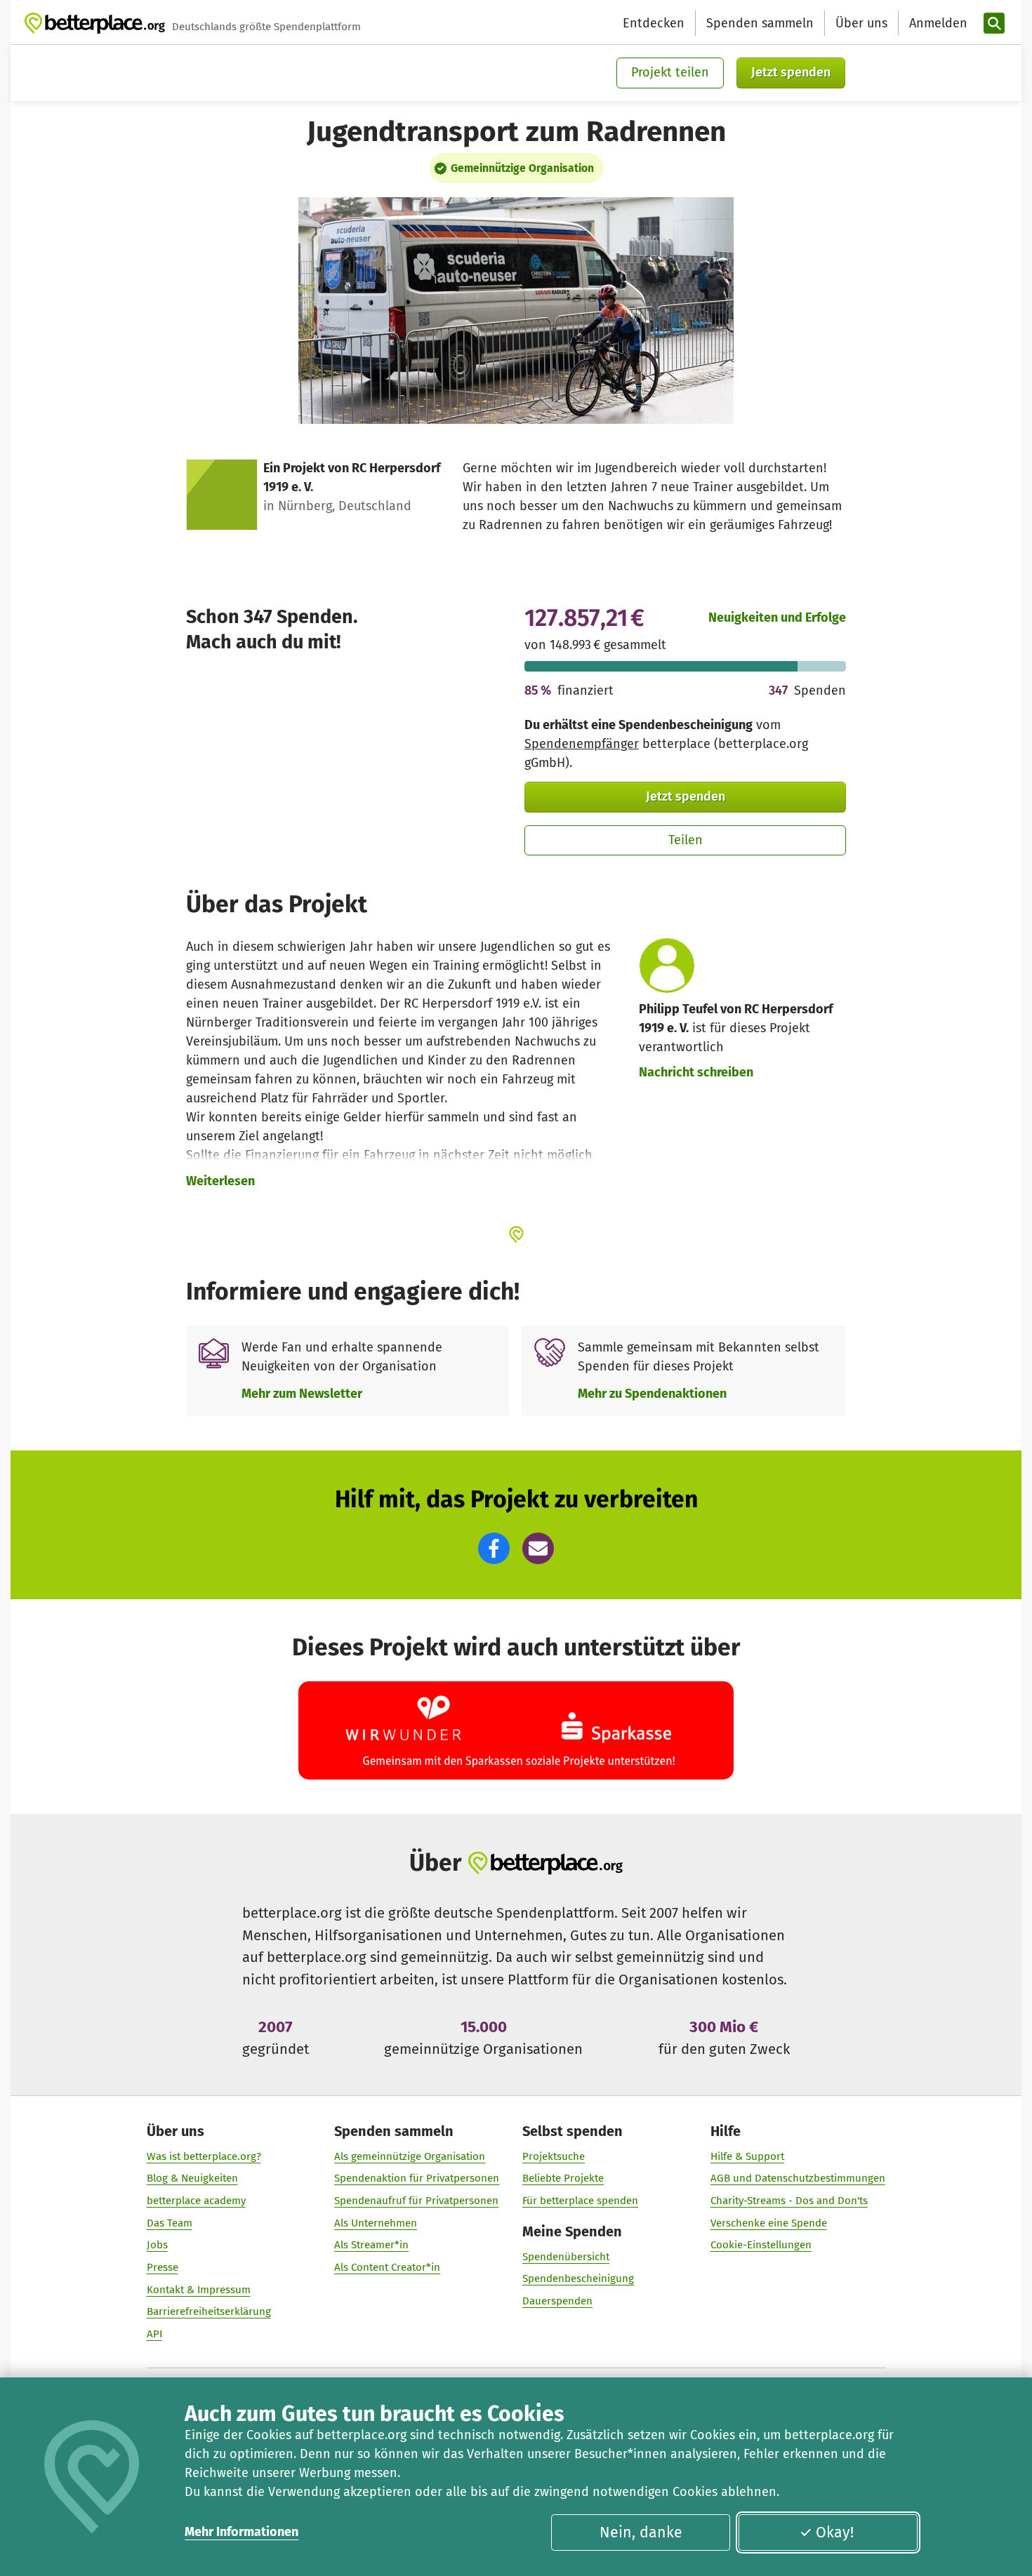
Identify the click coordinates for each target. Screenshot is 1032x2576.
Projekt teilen (670, 72)
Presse (163, 2267)
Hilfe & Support (747, 2156)
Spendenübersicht (566, 2257)
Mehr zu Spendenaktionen (652, 1394)
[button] (494, 1548)
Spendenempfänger (582, 744)
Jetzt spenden (791, 72)
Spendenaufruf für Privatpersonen (416, 2201)
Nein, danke (641, 2532)
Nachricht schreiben (696, 1072)
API (154, 2334)
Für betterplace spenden (580, 2201)
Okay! (835, 2532)
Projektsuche (554, 2156)
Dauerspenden (557, 2301)
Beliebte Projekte (563, 2178)
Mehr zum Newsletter (302, 1394)
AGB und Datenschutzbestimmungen (798, 2178)
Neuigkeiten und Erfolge (777, 618)
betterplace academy (196, 2201)
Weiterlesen (220, 1181)
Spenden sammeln (760, 23)
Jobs (157, 2245)
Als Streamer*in (371, 2245)
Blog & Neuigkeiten (192, 2178)
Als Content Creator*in (387, 2267)
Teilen (686, 840)
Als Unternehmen (376, 2223)
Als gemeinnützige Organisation (410, 2156)
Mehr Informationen (242, 2532)
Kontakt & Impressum (199, 2290)
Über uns (861, 23)
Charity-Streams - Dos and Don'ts (789, 2201)
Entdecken (654, 23)
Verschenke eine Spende (769, 2223)
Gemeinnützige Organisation (522, 168)
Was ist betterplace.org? (204, 2156)
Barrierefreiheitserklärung (209, 2311)
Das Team (170, 2223)
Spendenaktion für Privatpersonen (417, 2178)
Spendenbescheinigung (578, 2278)
